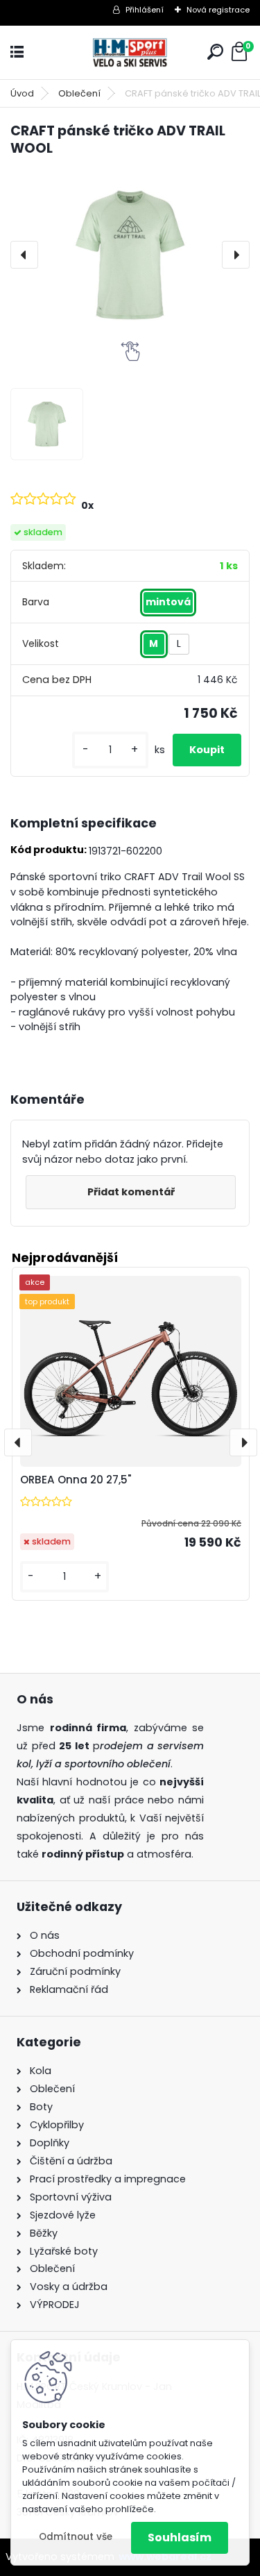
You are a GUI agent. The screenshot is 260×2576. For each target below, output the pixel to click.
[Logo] (130, 52)
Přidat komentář (131, 1192)
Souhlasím (180, 2537)
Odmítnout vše (76, 2537)
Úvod (22, 93)
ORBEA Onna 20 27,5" (76, 1480)
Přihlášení (145, 10)
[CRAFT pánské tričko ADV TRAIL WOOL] (130, 255)
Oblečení (79, 93)
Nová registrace (218, 10)
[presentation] (24, 255)
